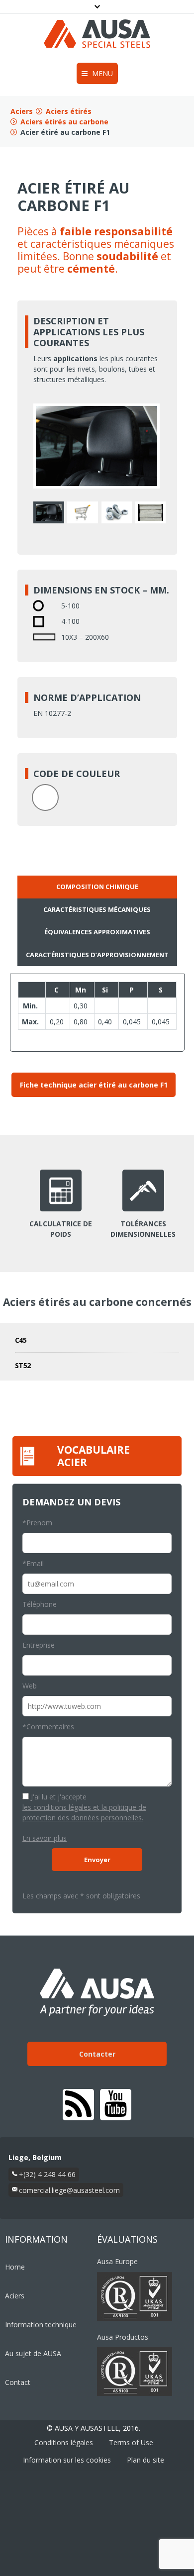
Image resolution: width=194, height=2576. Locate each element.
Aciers (22, 111)
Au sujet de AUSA (33, 2353)
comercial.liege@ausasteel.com (69, 2190)
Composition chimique (97, 887)
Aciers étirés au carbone (64, 122)
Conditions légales (64, 2442)
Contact (18, 2382)
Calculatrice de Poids (61, 1229)
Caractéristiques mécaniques (97, 909)
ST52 (23, 1365)
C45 (21, 1340)
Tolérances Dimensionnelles (143, 1229)
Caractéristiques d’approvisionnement (97, 955)
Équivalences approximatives (97, 932)
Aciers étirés (69, 111)
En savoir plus (45, 1838)
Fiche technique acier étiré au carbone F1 (94, 1085)
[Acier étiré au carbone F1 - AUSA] (49, 512)
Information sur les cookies (67, 2460)
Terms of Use (131, 2442)
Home (15, 2267)
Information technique (41, 2325)
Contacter (97, 2054)
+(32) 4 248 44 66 (47, 2174)
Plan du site (145, 2460)
